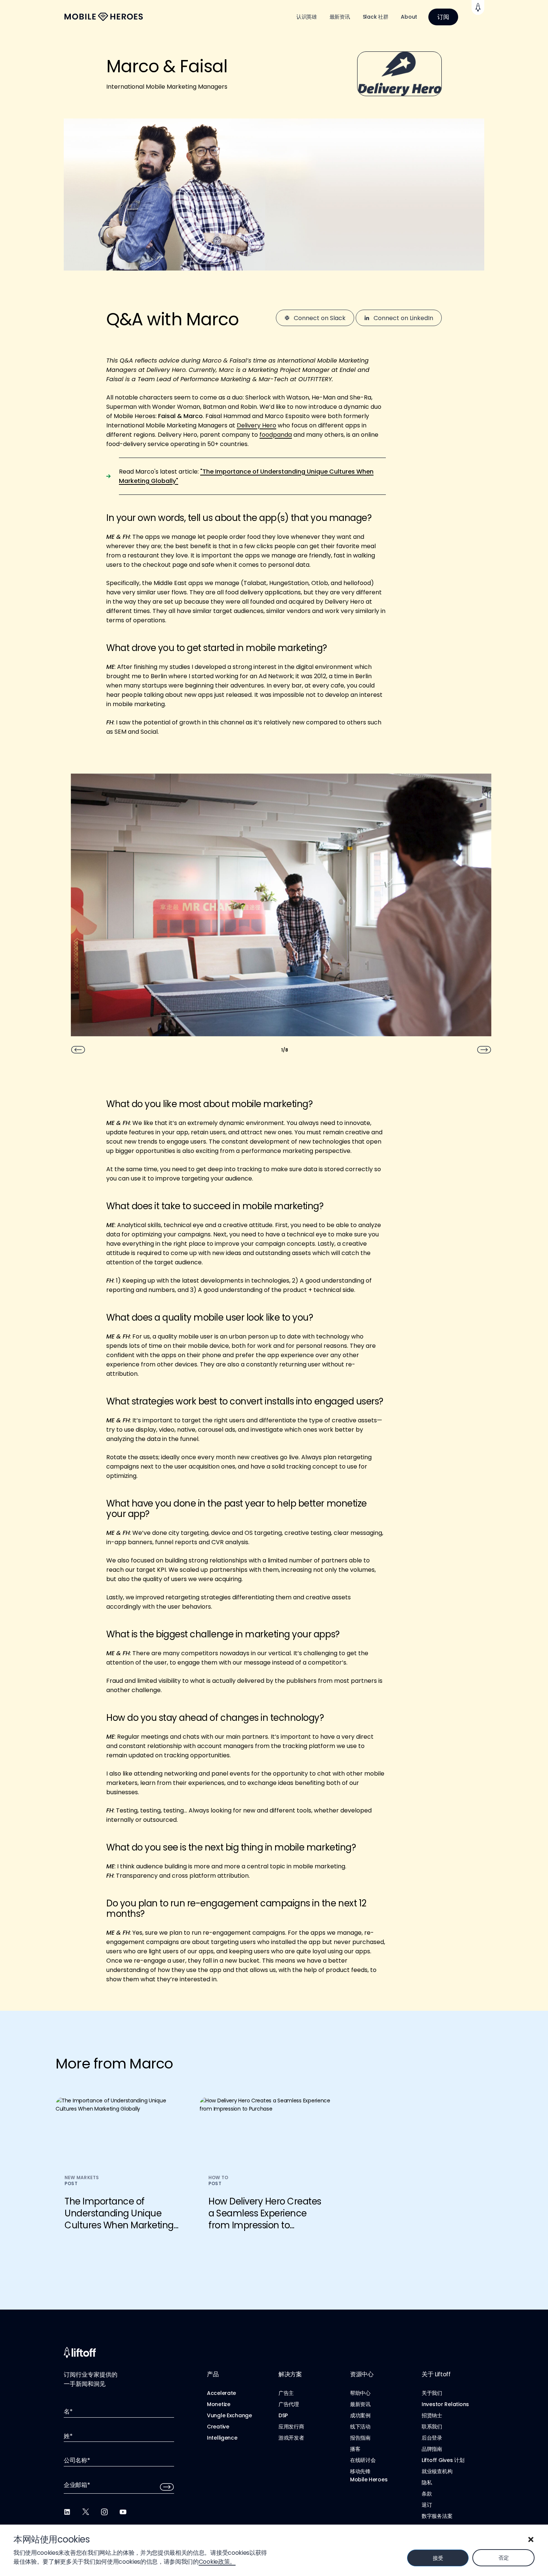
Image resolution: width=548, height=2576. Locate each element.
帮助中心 (360, 2393)
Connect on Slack (320, 318)
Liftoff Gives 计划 (443, 2460)
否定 (503, 2558)
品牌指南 (432, 2449)
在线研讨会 (363, 2460)
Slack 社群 (376, 17)
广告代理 (289, 2404)
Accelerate (221, 2393)
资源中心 (362, 2374)
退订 (427, 2505)
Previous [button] (78, 1050)
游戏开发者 (291, 2438)
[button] (531, 2539)
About (409, 17)
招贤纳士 (432, 2415)
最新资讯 (340, 17)
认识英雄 (307, 17)
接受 (438, 2558)
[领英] (67, 2512)
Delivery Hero (256, 425)
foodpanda (276, 435)
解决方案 (290, 2374)
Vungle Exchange (229, 2415)
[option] (281, 908)
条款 (427, 2494)
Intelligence (222, 2438)
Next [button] (484, 1050)
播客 (355, 2449)
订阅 (443, 17)
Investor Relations (445, 2404)
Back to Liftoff (478, 7)
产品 (213, 2374)
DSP (283, 2415)
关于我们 (432, 2393)
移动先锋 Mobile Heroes (369, 2475)
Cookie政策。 (217, 2562)
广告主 (286, 2393)
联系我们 (432, 2427)
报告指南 (360, 2438)
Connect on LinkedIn (403, 318)
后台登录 (432, 2438)
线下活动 (360, 2427)
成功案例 (360, 2415)
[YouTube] (123, 2512)
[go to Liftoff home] (104, 17)
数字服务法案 (437, 2516)
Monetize (219, 2404)
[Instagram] (104, 2512)
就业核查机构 (437, 2471)
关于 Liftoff (436, 2374)
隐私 (427, 2482)
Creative (218, 2427)
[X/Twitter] (86, 2512)
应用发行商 (291, 2427)
